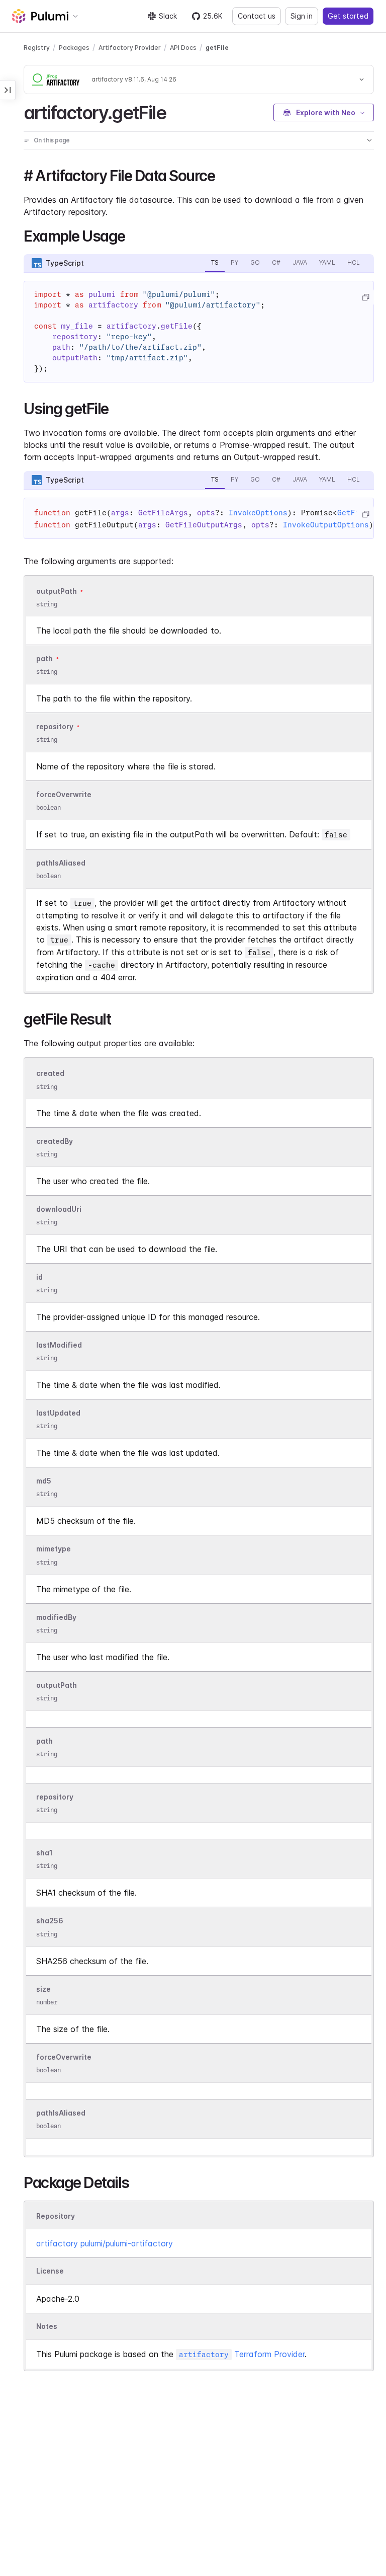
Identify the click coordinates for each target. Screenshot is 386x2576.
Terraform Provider (242, 2354)
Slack (168, 16)
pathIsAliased (61, 863)
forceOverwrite (64, 794)
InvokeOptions (258, 513)
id (39, 1277)
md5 (44, 1481)
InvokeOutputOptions (326, 525)
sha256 (50, 1921)
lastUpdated (58, 1413)
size (43, 1989)
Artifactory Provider (130, 48)
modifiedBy (56, 1617)
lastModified (59, 1345)
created (50, 1074)
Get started (348, 16)
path (44, 658)
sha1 (44, 1853)
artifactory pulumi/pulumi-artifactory (105, 2243)
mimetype (54, 1549)
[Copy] (365, 297)
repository (55, 726)
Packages (74, 48)
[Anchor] (175, 111)
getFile (217, 48)
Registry (37, 48)
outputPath (57, 591)
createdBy (55, 1141)
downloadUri (59, 1209)
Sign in (302, 16)
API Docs (183, 48)
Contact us (257, 16)
